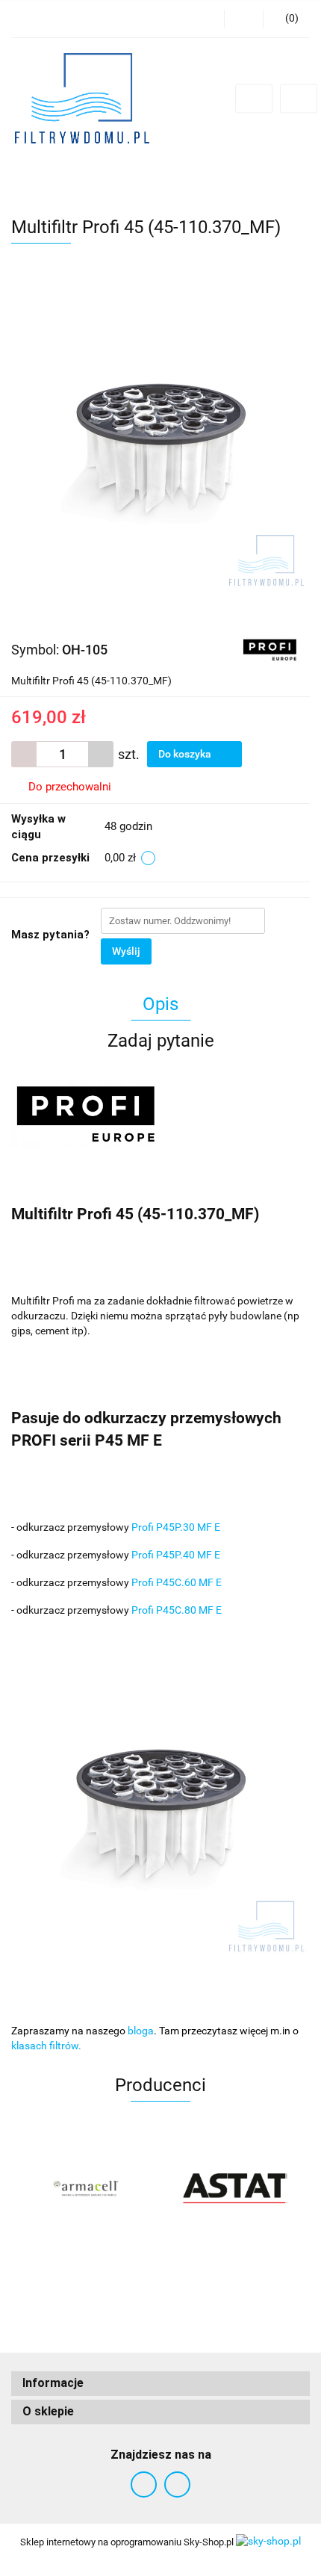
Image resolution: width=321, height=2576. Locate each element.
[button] (160, 2384)
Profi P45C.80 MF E (177, 1610)
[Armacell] (86, 2188)
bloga (141, 2031)
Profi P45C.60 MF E (177, 1582)
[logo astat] (235, 2188)
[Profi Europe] (270, 649)
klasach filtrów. (46, 2046)
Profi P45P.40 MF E (176, 1555)
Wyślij (126, 951)
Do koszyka (186, 754)
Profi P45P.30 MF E (176, 1527)
